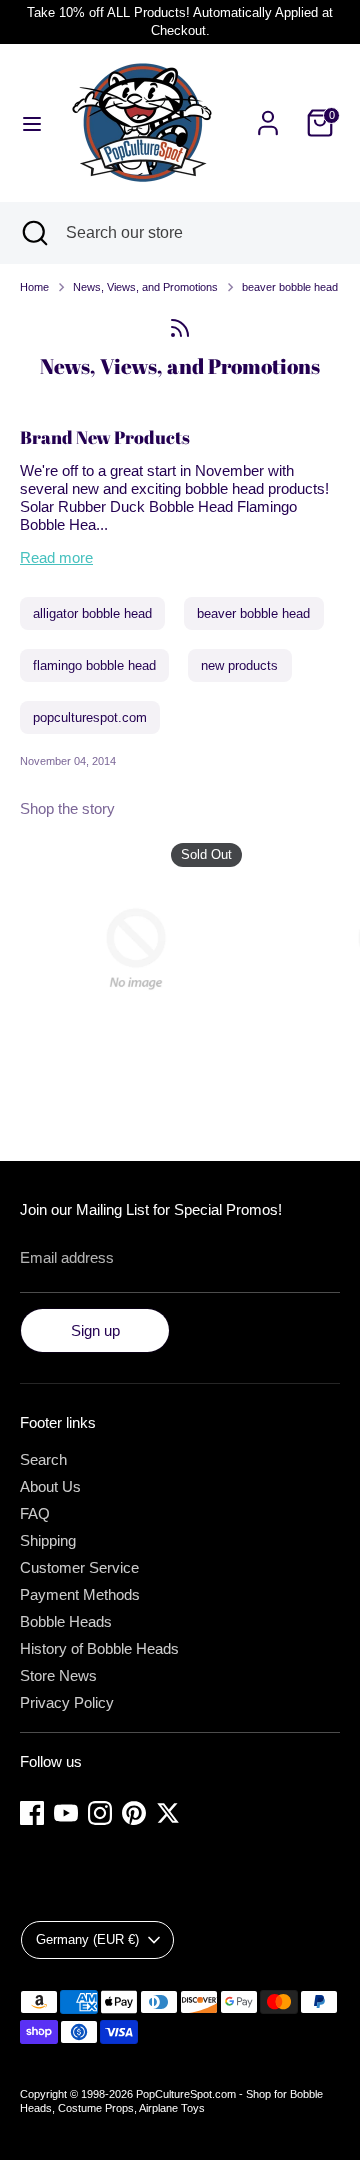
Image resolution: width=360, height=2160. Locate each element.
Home (34, 287)
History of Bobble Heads (99, 1648)
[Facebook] (32, 1813)
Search (43, 1459)
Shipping (48, 1540)
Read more (56, 557)
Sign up (95, 1330)
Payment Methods (80, 1594)
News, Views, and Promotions (145, 287)
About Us (50, 1486)
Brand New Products (105, 437)
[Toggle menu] (32, 123)
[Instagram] (100, 1813)
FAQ (35, 1513)
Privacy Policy (67, 1702)
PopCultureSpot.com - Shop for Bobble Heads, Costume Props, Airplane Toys (171, 2101)
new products (239, 665)
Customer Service (79, 1567)
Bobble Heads (66, 1621)
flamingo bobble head (94, 665)
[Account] (268, 111)
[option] (126, 952)
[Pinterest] (134, 1813)
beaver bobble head (290, 287)
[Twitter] (168, 1813)
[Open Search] (33, 233)
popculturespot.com (90, 717)
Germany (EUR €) (87, 1939)
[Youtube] (66, 1813)
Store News (58, 1675)
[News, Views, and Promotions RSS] (180, 328)
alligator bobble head (92, 613)
